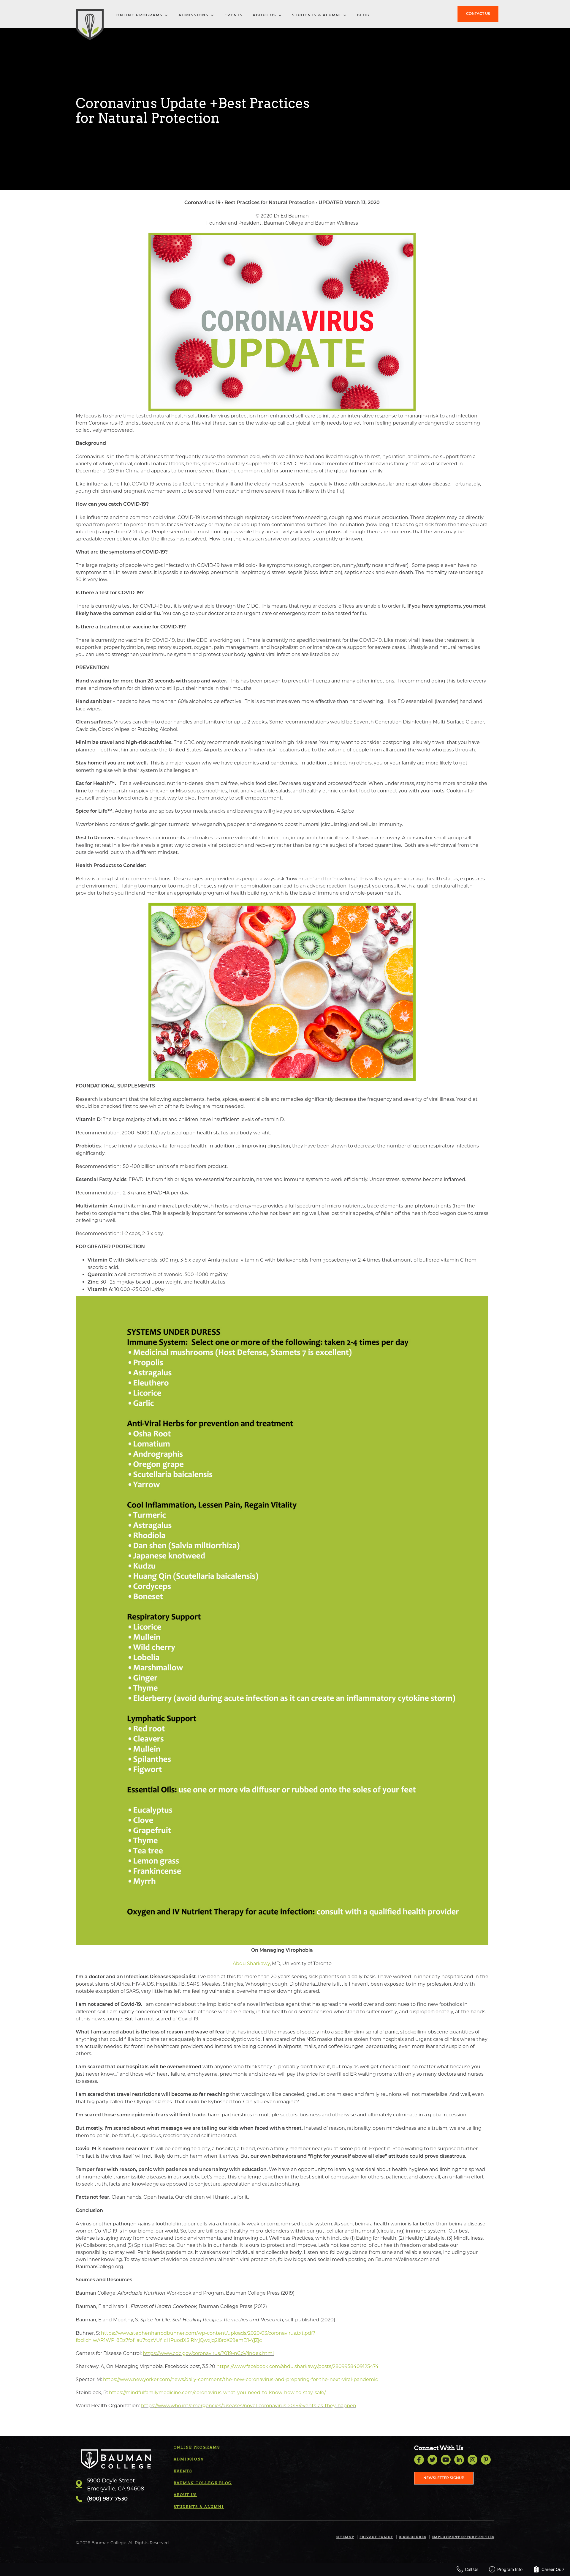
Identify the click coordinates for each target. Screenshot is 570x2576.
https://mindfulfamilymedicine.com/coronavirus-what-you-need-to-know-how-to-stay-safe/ (217, 2393)
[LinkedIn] (459, 2460)
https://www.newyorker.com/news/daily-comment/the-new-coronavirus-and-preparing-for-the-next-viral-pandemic (240, 2379)
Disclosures (413, 2537)
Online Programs (140, 15)
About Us (265, 15)
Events (234, 15)
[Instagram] (472, 2460)
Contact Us (478, 14)
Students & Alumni (317, 15)
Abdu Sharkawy (251, 1963)
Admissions (194, 15)
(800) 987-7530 (107, 2499)
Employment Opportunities (463, 2537)
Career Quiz (553, 2569)
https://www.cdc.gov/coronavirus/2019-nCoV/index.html (208, 2353)
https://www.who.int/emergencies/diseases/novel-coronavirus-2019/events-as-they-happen (249, 2406)
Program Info (510, 2569)
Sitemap (345, 2537)
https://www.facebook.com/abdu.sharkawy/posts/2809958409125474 (297, 2366)
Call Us (472, 2569)
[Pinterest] (486, 2460)
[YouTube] (446, 2460)
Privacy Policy (376, 2537)
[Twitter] (432, 2460)
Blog (363, 15)
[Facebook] (419, 2460)
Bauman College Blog (203, 2483)
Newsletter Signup (444, 2478)
